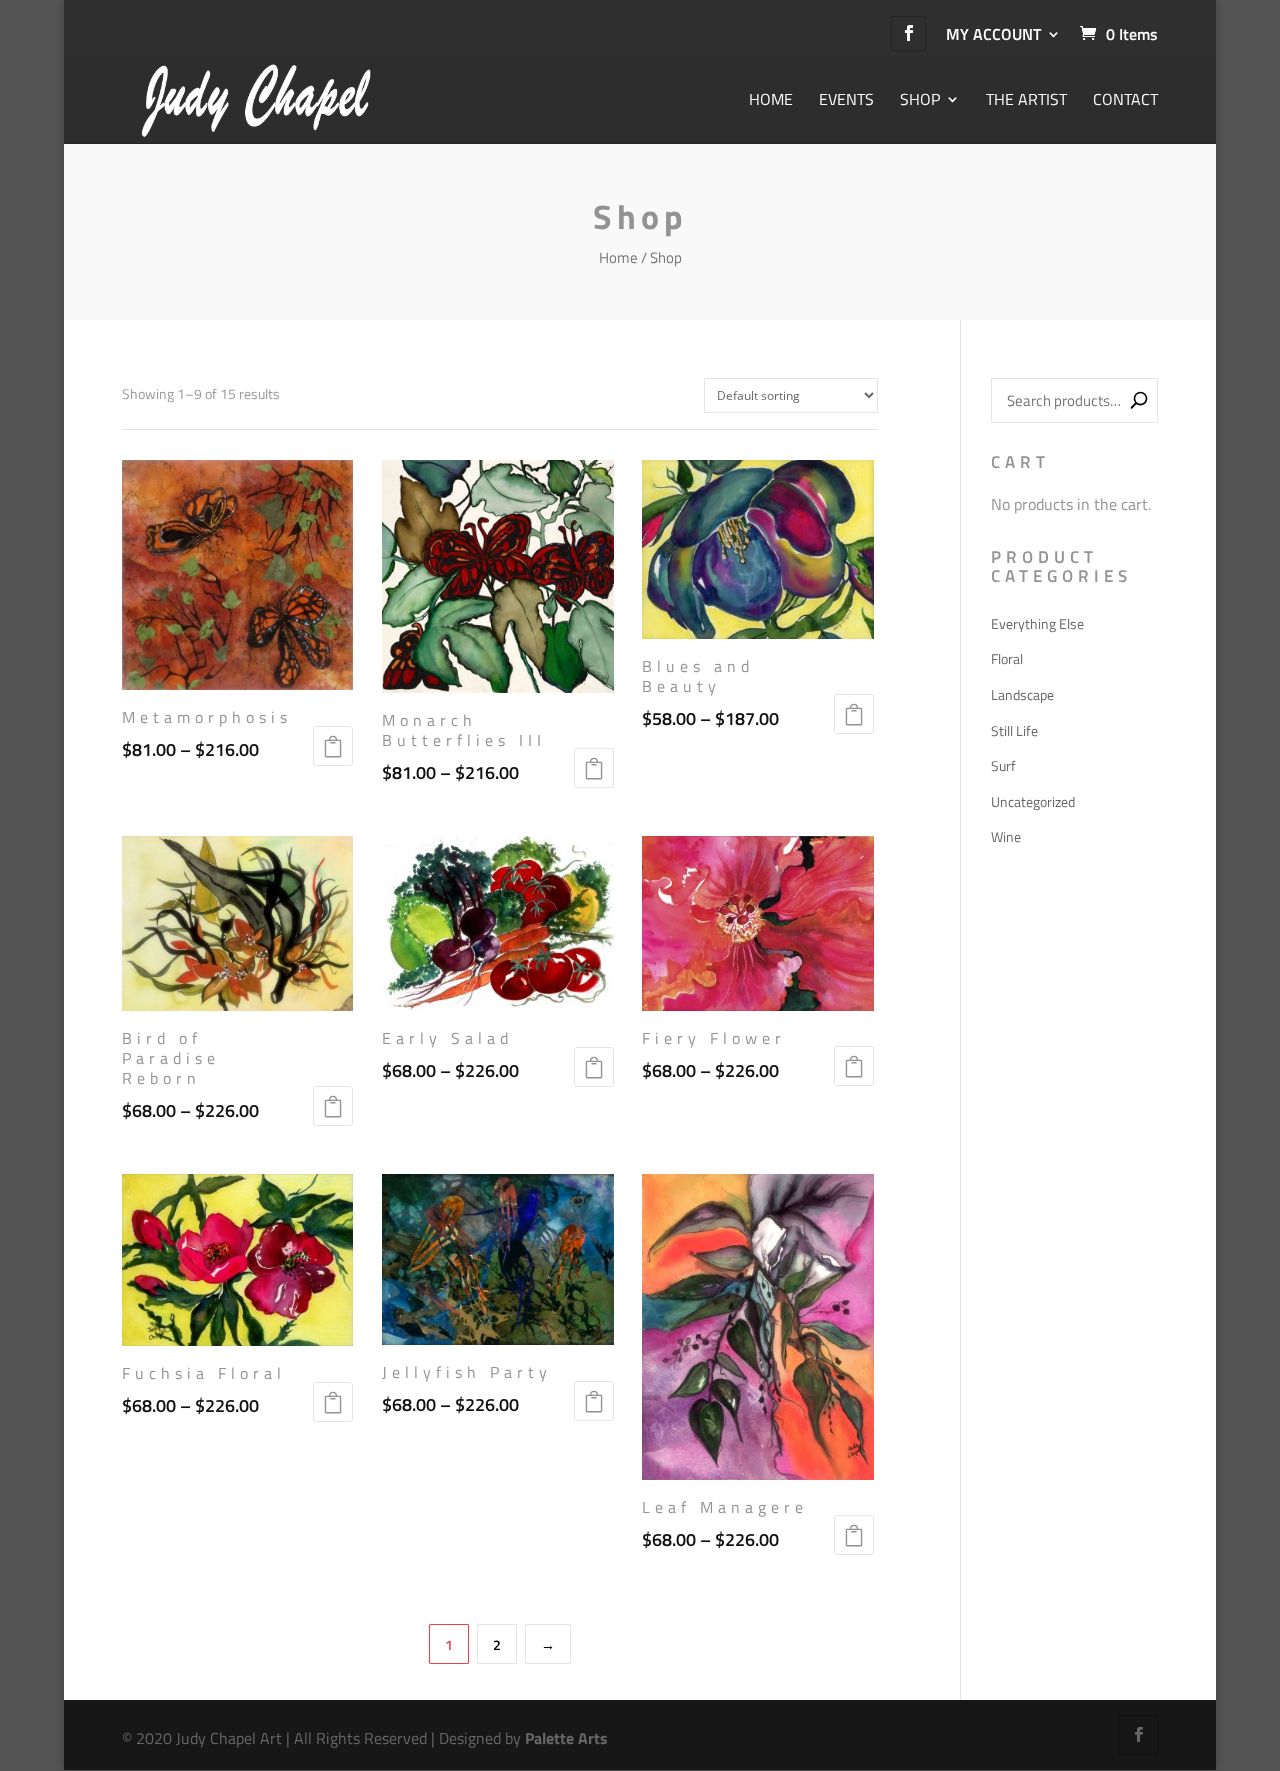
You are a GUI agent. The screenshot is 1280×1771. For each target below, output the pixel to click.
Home (618, 257)
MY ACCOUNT (993, 34)
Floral (1007, 658)
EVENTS (846, 101)
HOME (771, 101)
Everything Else (1037, 623)
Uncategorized (1033, 801)
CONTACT (1125, 101)
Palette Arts (566, 1738)
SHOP (920, 101)
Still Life (1014, 730)
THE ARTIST (1026, 101)
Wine (1006, 836)
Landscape (1022, 694)
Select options (333, 746)
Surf (1003, 765)
